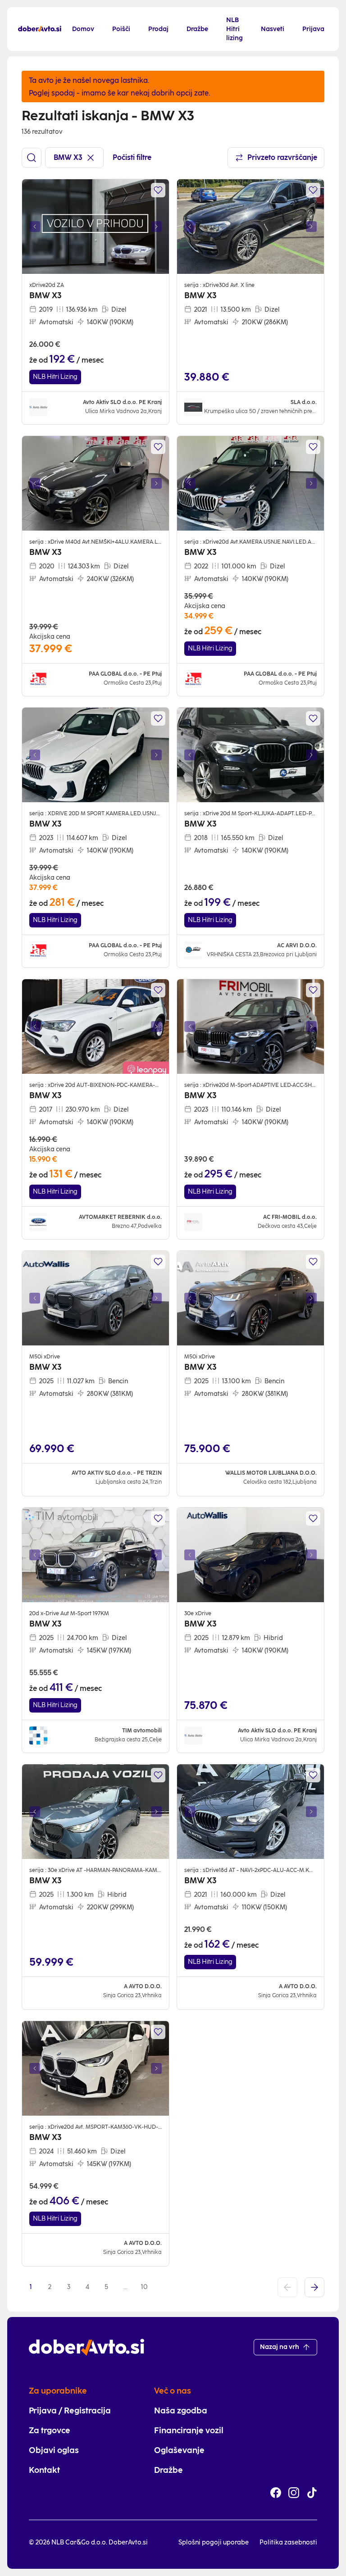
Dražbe (168, 2470)
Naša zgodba (181, 2411)
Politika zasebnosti (288, 2542)
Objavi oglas (54, 2450)
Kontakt (44, 2470)
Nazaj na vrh (280, 2347)
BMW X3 (68, 157)
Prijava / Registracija (70, 2411)
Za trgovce (50, 2431)
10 (144, 2287)
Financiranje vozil (189, 2431)
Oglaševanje (179, 2450)
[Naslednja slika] (156, 227)
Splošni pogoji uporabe (214, 2542)
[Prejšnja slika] (35, 227)
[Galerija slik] (96, 227)
